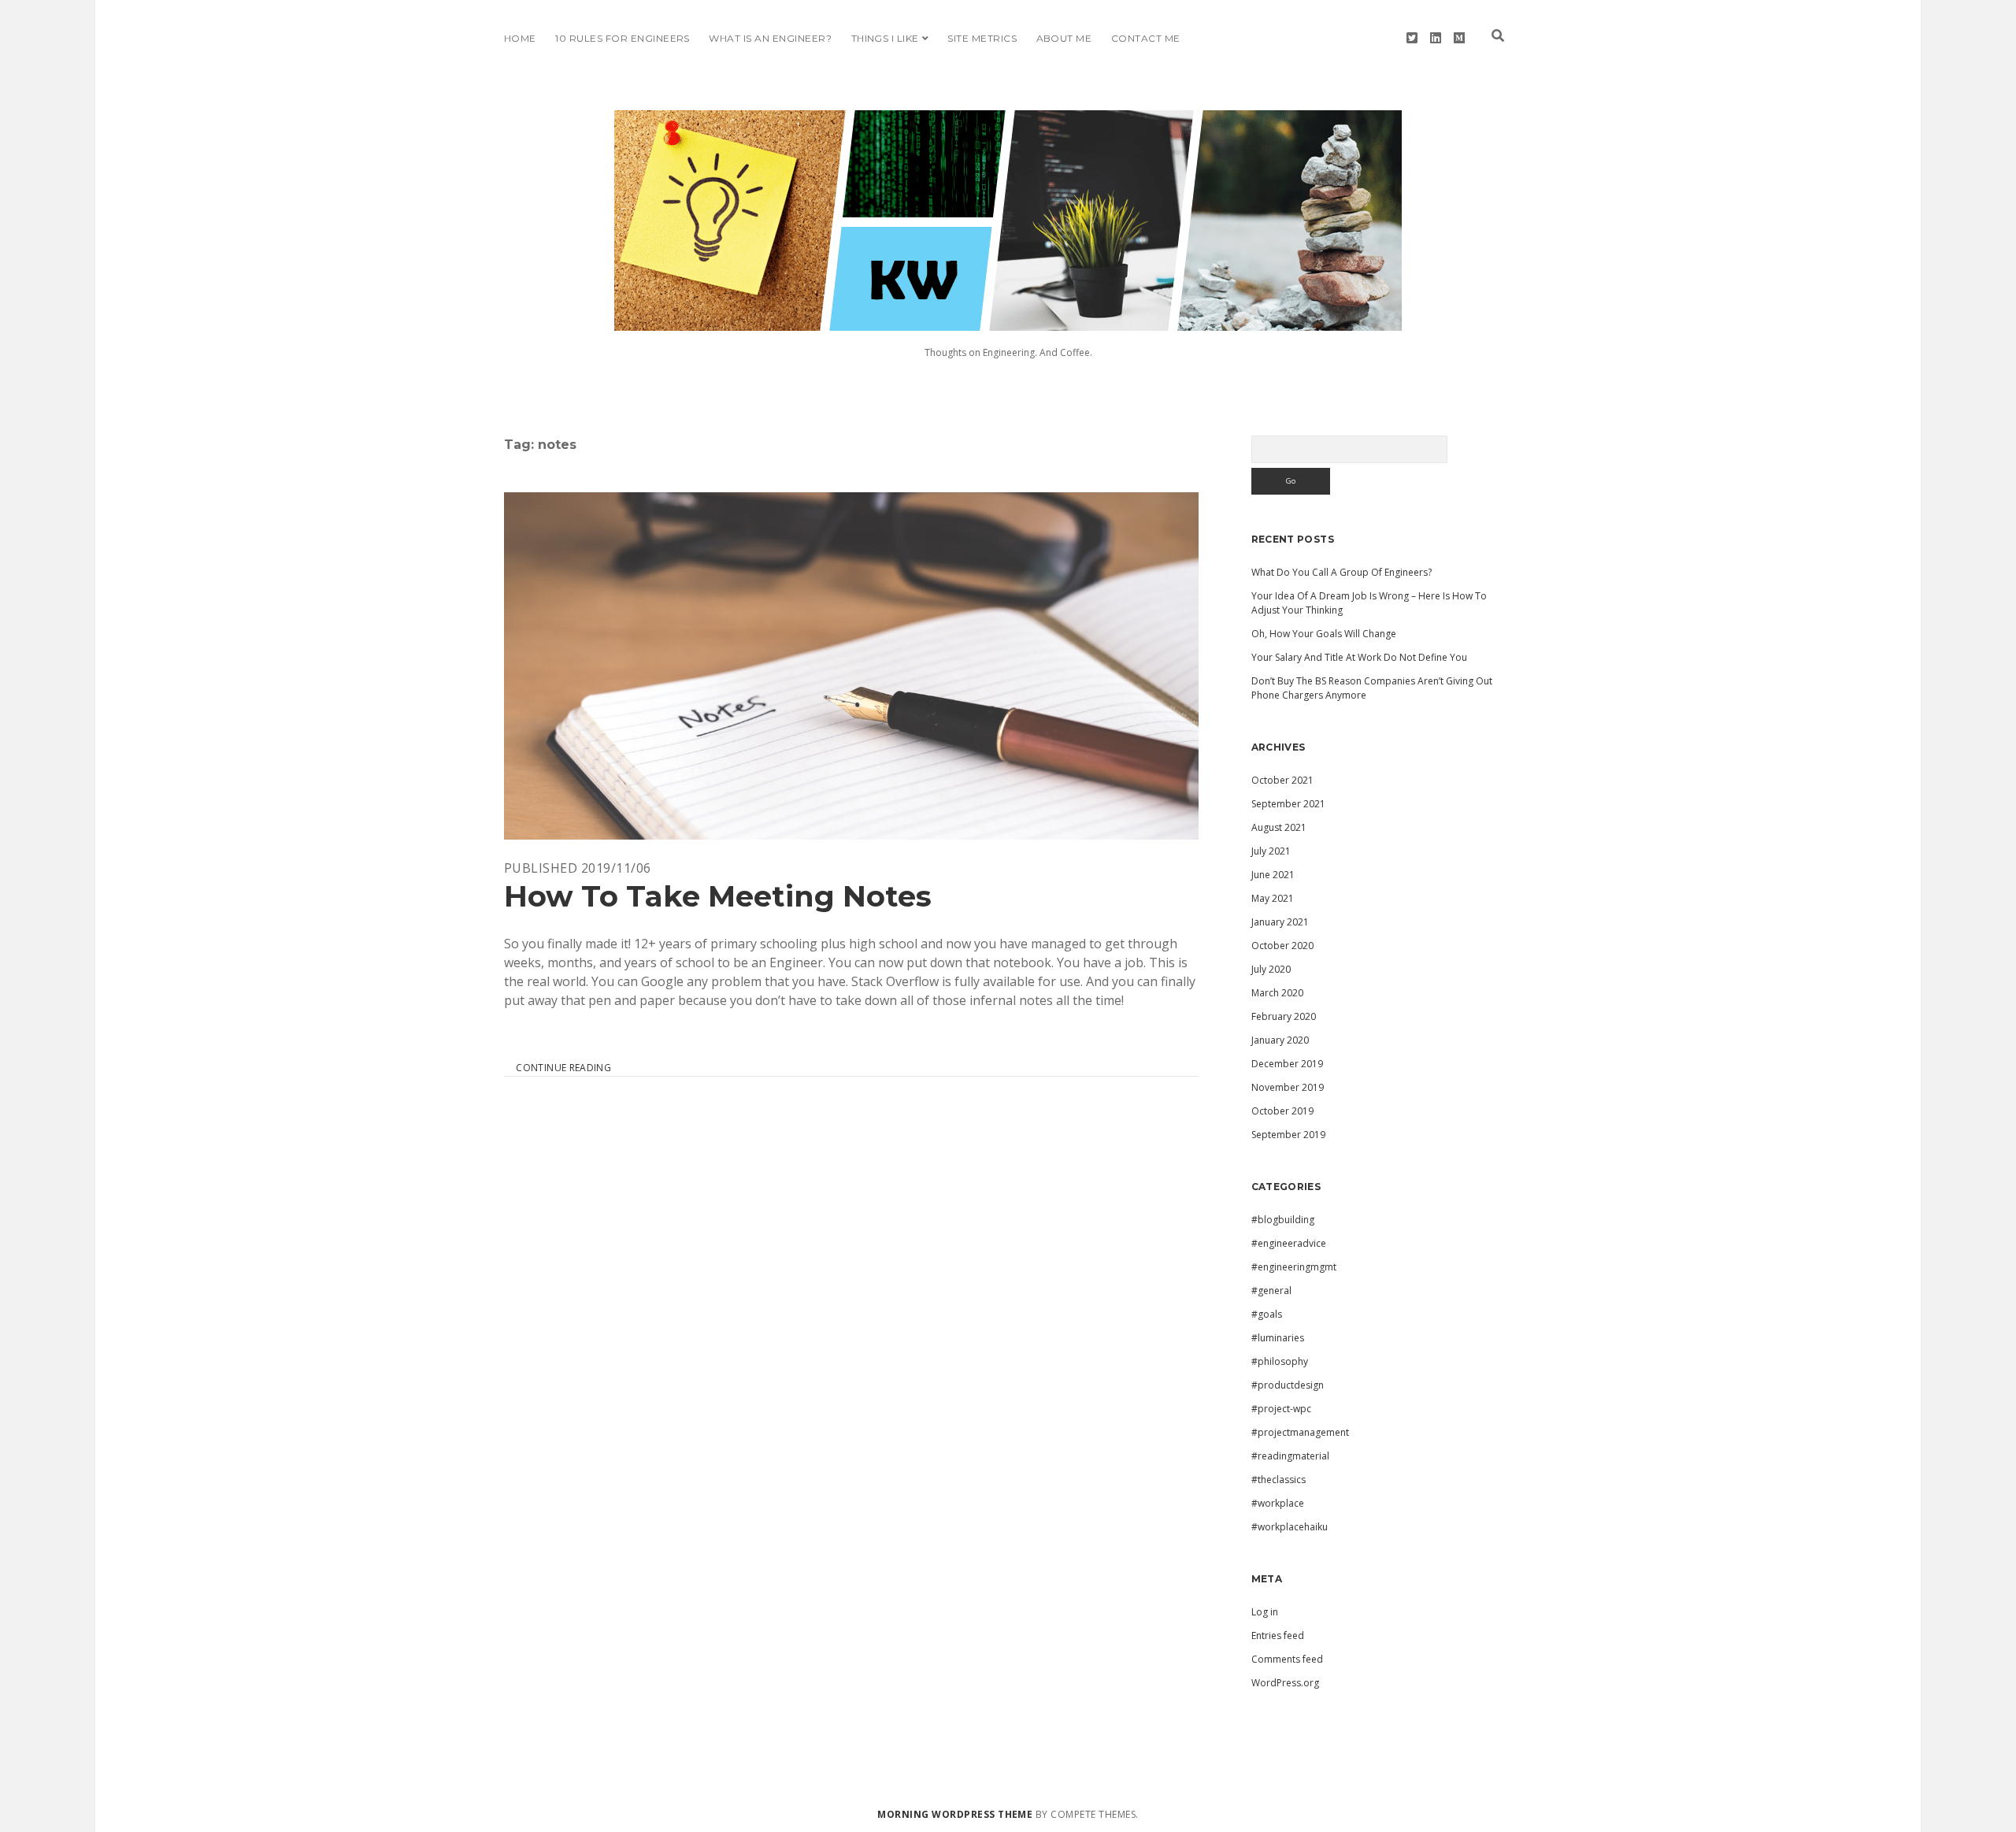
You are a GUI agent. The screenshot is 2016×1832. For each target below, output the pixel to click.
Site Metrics (982, 38)
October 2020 (1282, 946)
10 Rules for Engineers (623, 38)
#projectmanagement (1300, 1432)
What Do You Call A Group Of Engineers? (1342, 572)
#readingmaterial (1290, 1456)
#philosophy (1280, 1361)
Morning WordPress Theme (955, 1814)
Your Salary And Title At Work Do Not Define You (1359, 657)
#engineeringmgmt (1294, 1267)
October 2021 (1282, 780)
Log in (1265, 1612)
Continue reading (563, 1068)
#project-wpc (1281, 1409)
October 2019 (1282, 1111)
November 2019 (1288, 1087)
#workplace (1278, 1503)
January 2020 (1280, 1040)
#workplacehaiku (1290, 1527)
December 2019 (1287, 1064)
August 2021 (1279, 827)
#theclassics (1279, 1480)
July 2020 (1271, 969)
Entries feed (1278, 1635)
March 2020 (1277, 993)
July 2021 (1271, 851)
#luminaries (1278, 1338)
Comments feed (1287, 1659)
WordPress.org (1285, 1683)
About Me (1064, 38)
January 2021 (1280, 922)
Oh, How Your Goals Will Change (1324, 634)
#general (1271, 1291)
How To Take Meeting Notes (851, 666)
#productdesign (1288, 1385)
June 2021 (1273, 875)
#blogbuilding (1283, 1220)
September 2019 (1288, 1135)
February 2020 (1284, 1016)
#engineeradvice (1289, 1243)
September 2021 (1288, 804)
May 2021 (1273, 898)
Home (520, 38)
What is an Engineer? (770, 38)
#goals (1267, 1314)
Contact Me (1146, 38)
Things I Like (885, 38)
